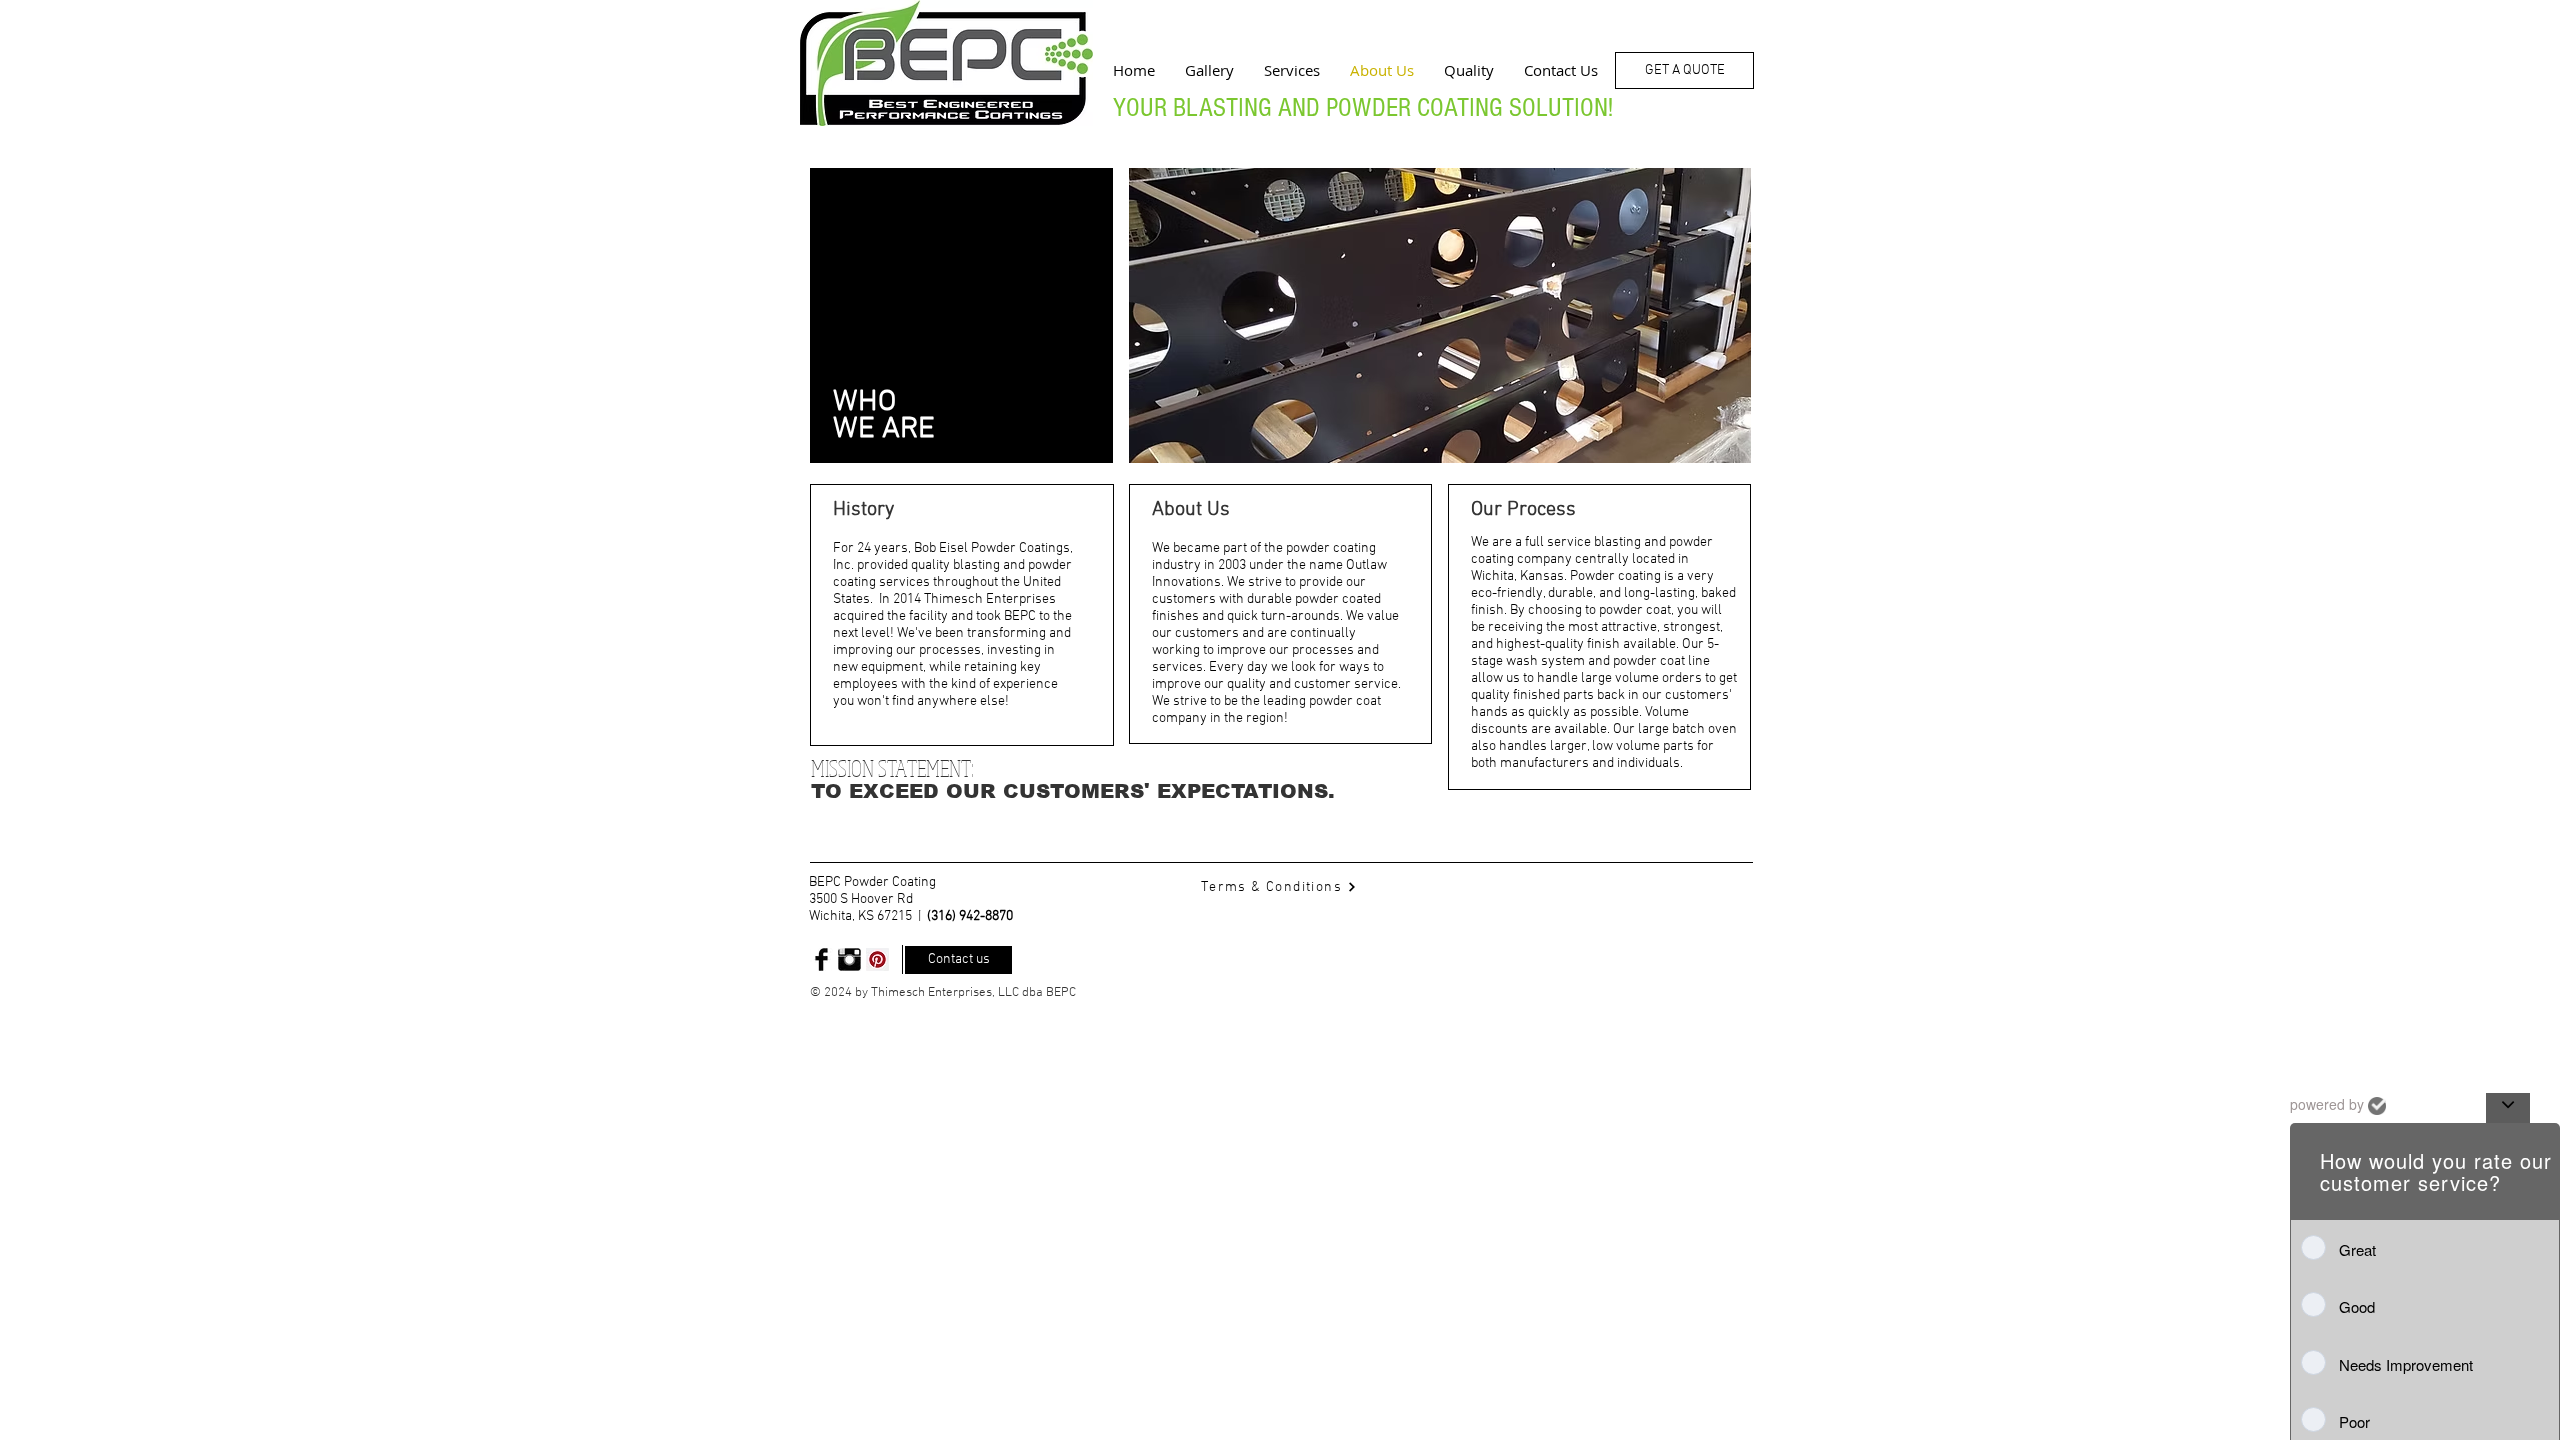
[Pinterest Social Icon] (877, 959)
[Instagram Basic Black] (849, 959)
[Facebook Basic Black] (821, 959)
